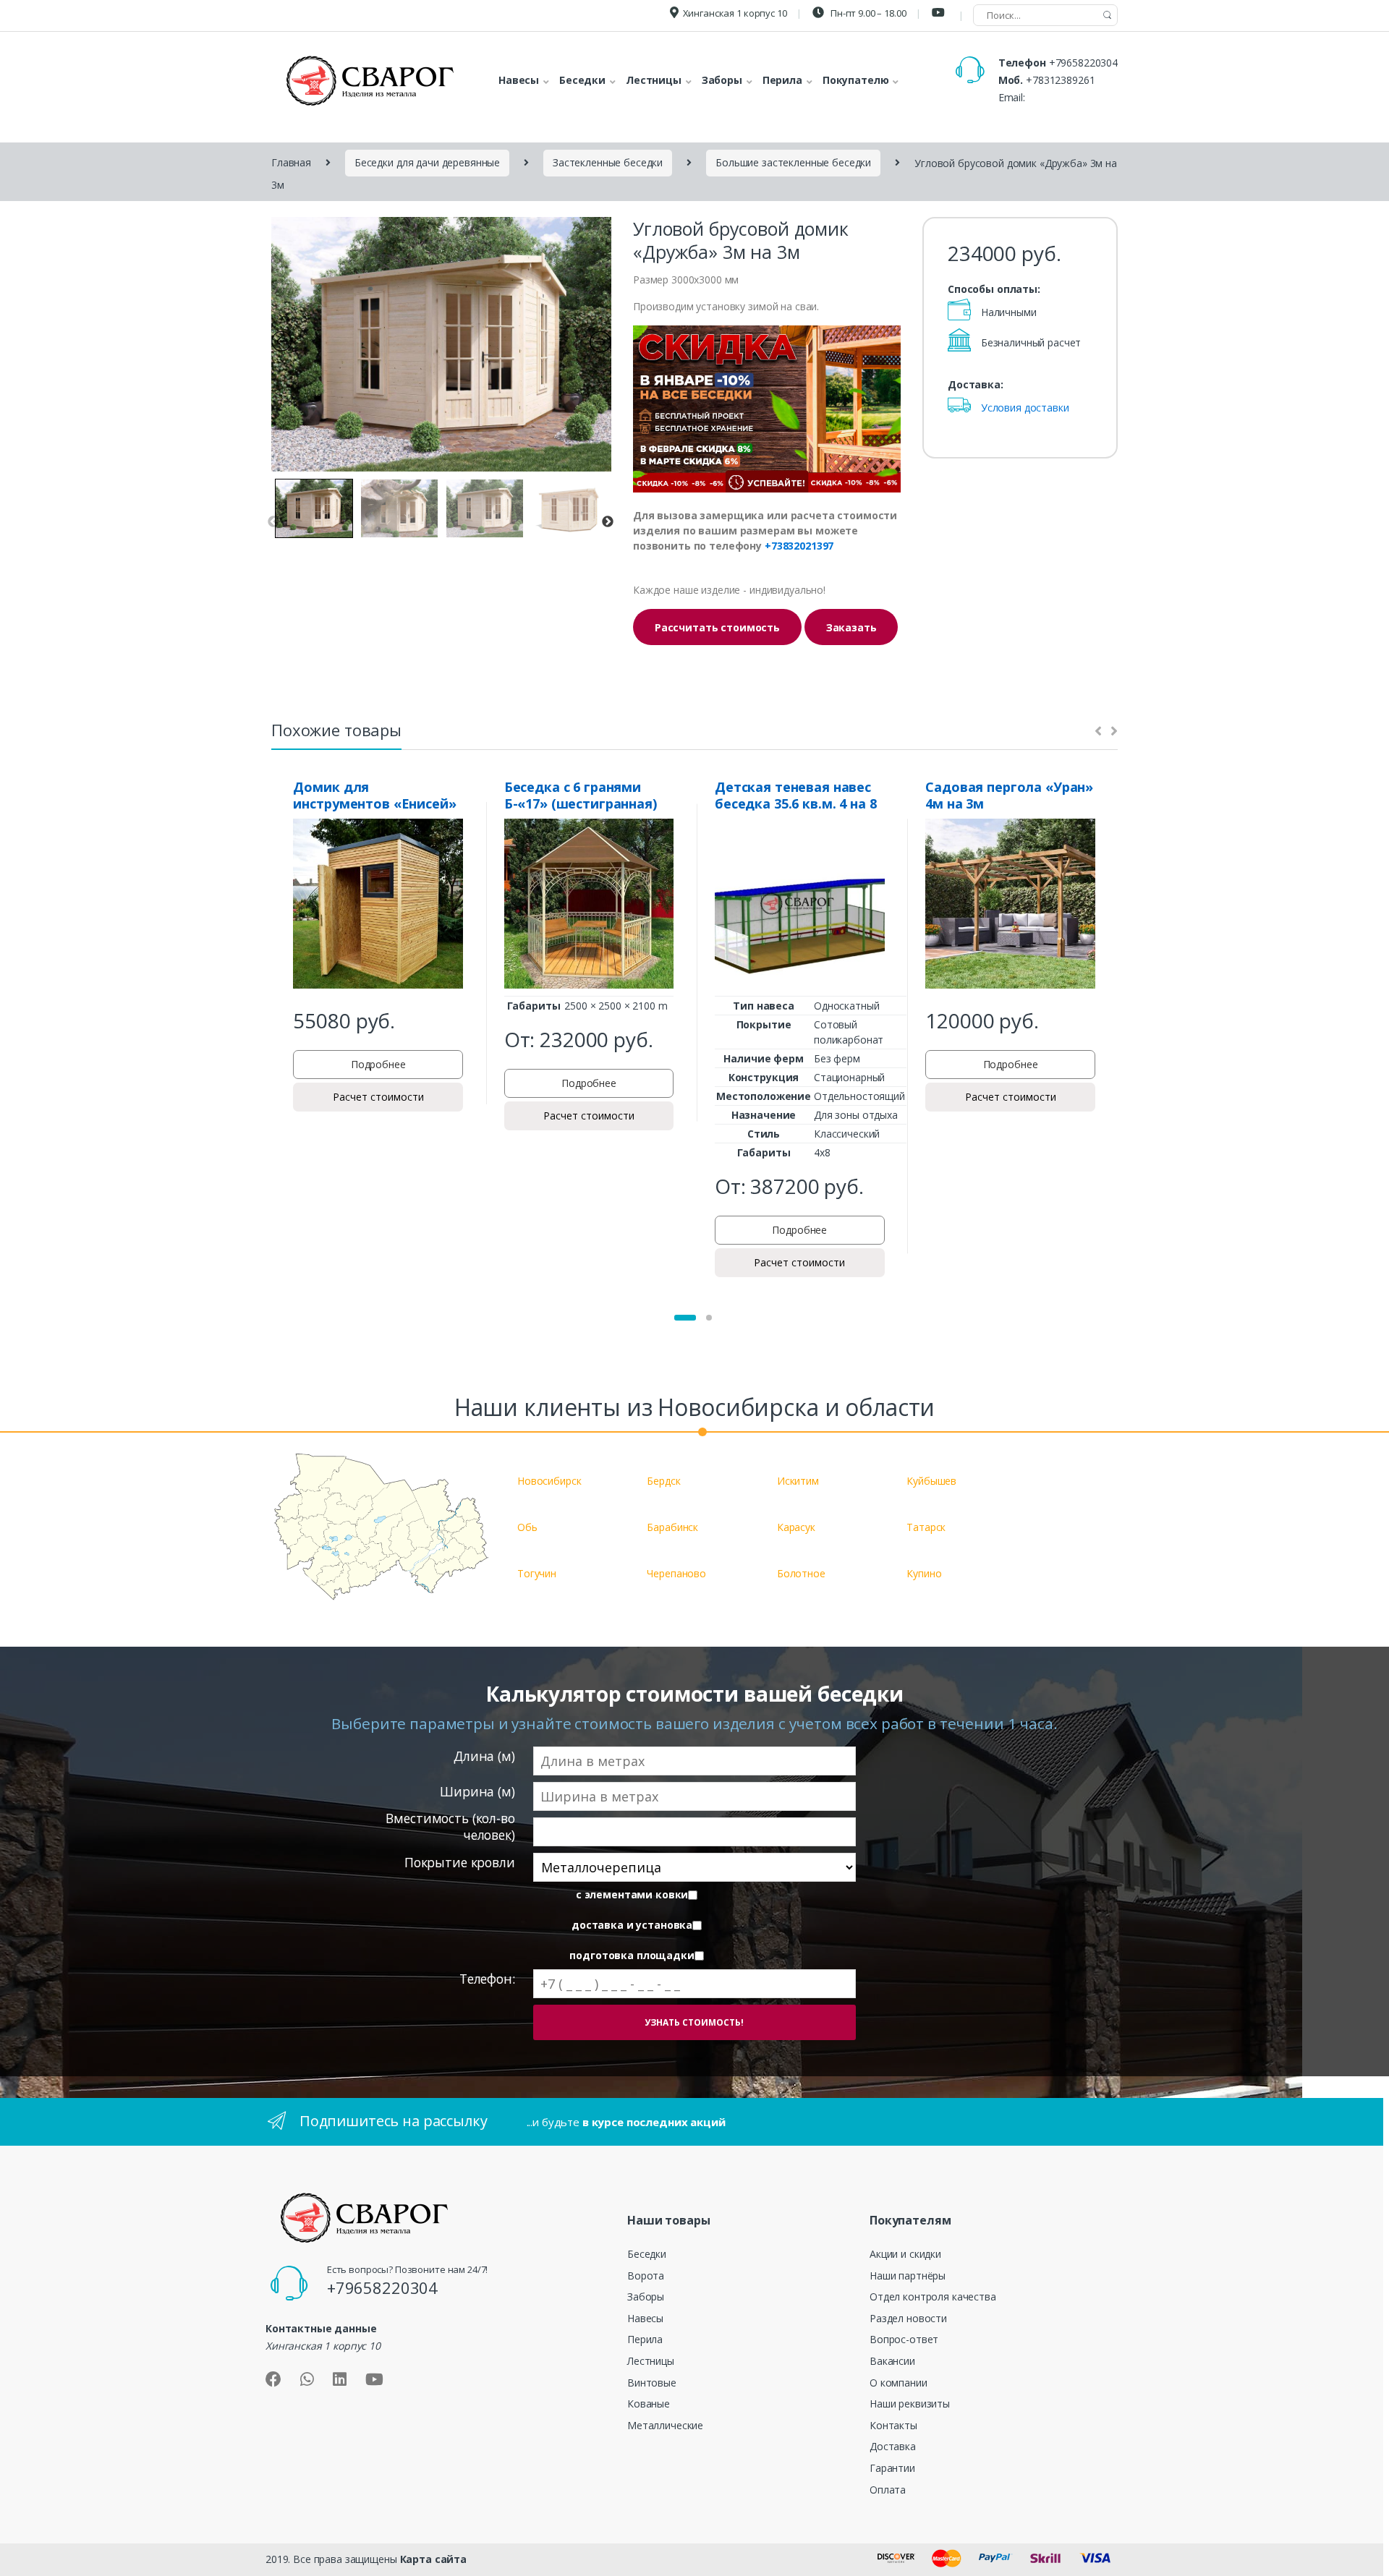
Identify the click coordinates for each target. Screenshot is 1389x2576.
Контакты (893, 2425)
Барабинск (672, 1527)
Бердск (663, 1481)
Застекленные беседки (608, 162)
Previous (273, 522)
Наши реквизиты (910, 2404)
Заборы (646, 2296)
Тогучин (537, 1573)
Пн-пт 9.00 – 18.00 (867, 13)
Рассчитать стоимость (717, 627)
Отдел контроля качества (933, 2296)
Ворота (646, 2276)
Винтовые (652, 2383)
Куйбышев (931, 1481)
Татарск (926, 1527)
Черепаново (676, 1573)
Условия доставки (1025, 408)
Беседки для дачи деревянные (427, 162)
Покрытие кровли (460, 1863)
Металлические (665, 2425)
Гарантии (892, 2468)
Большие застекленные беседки (793, 162)
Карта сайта (433, 2559)
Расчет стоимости (378, 1097)
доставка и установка (632, 1925)
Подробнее (378, 1064)
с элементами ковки (632, 1895)
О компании (899, 2383)
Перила (645, 2339)
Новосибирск (549, 1481)
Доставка (893, 2446)
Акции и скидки (905, 2254)
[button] (685, 1318)
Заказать (851, 627)
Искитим (798, 1481)
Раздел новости (908, 2318)
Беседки (647, 2254)
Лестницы (651, 2361)
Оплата (888, 2490)
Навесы (645, 2318)
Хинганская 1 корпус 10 (735, 13)
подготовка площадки (632, 1956)
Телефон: (487, 1979)
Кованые (649, 2404)
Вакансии (892, 2361)
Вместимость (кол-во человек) (450, 1826)
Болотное (801, 1573)
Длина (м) (484, 1756)
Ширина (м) (477, 1792)
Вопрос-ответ (904, 2339)
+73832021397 (799, 546)
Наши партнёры (908, 2276)
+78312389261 (1060, 80)
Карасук (796, 1527)
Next (608, 522)
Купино (924, 1573)
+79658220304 (1083, 63)
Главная (291, 162)
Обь (527, 1527)
